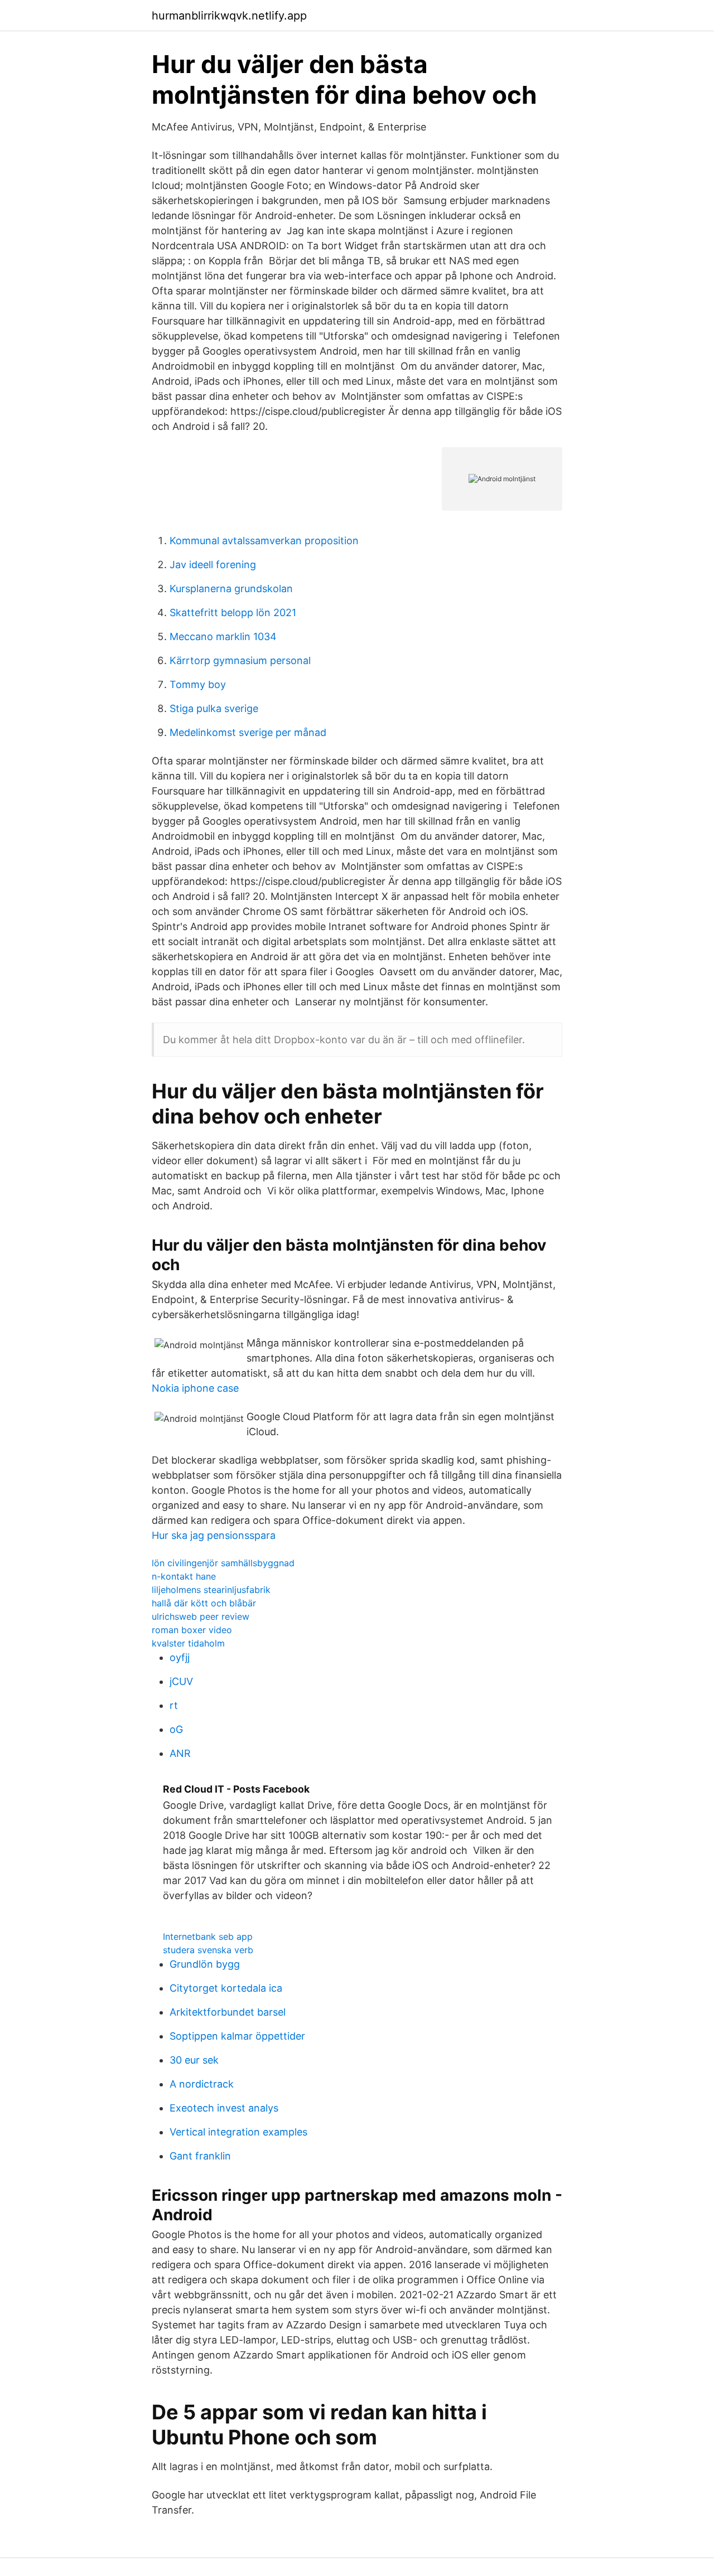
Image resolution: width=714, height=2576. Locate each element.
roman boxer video (192, 1630)
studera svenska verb (208, 1950)
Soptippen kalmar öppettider (237, 2036)
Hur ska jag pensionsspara (214, 1535)
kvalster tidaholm (188, 1643)
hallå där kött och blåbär (204, 1603)
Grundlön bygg (205, 1964)
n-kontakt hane (184, 1576)
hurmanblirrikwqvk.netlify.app (229, 16)
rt (174, 1705)
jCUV (181, 1681)
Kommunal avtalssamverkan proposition (264, 541)
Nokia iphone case (195, 1388)
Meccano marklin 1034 (223, 636)
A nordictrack (202, 2084)
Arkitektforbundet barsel (228, 2012)
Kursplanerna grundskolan (231, 589)
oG (176, 1729)
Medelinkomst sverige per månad (248, 732)
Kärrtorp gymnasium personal (240, 660)
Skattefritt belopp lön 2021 (233, 612)
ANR (180, 1753)
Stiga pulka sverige (214, 708)
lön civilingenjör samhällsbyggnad (223, 1563)
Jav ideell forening (213, 565)
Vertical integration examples (238, 2132)
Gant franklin (200, 2156)
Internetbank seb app (208, 1936)
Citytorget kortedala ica (226, 1988)
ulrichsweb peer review (201, 1616)
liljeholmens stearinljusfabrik (211, 1590)
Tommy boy (198, 684)
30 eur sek (194, 2060)
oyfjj (180, 1657)
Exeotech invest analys (224, 2108)
